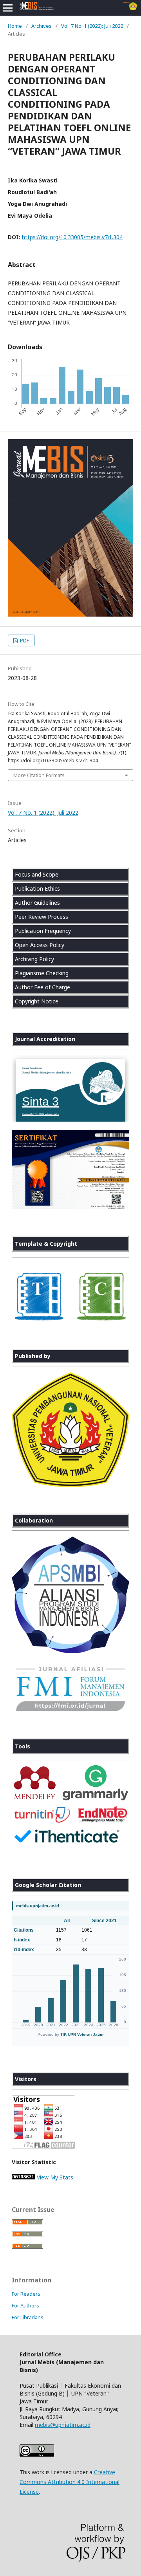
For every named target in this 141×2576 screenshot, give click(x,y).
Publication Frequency (43, 931)
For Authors (25, 2305)
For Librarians (28, 2317)
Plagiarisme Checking (42, 973)
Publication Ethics (37, 888)
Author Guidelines (37, 903)
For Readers (26, 2294)
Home (15, 26)
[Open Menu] (8, 8)
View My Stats (55, 2177)
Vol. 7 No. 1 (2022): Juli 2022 (92, 26)
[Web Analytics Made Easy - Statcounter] (23, 2177)
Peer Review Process (42, 917)
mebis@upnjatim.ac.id (63, 2425)
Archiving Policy (34, 959)
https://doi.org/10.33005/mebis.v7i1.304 (72, 237)
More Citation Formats (39, 775)
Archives (42, 26)
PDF (24, 640)
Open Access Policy (40, 945)
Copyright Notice (37, 1001)
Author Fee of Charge (42, 987)
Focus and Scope (37, 874)
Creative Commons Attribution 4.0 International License (70, 2482)
